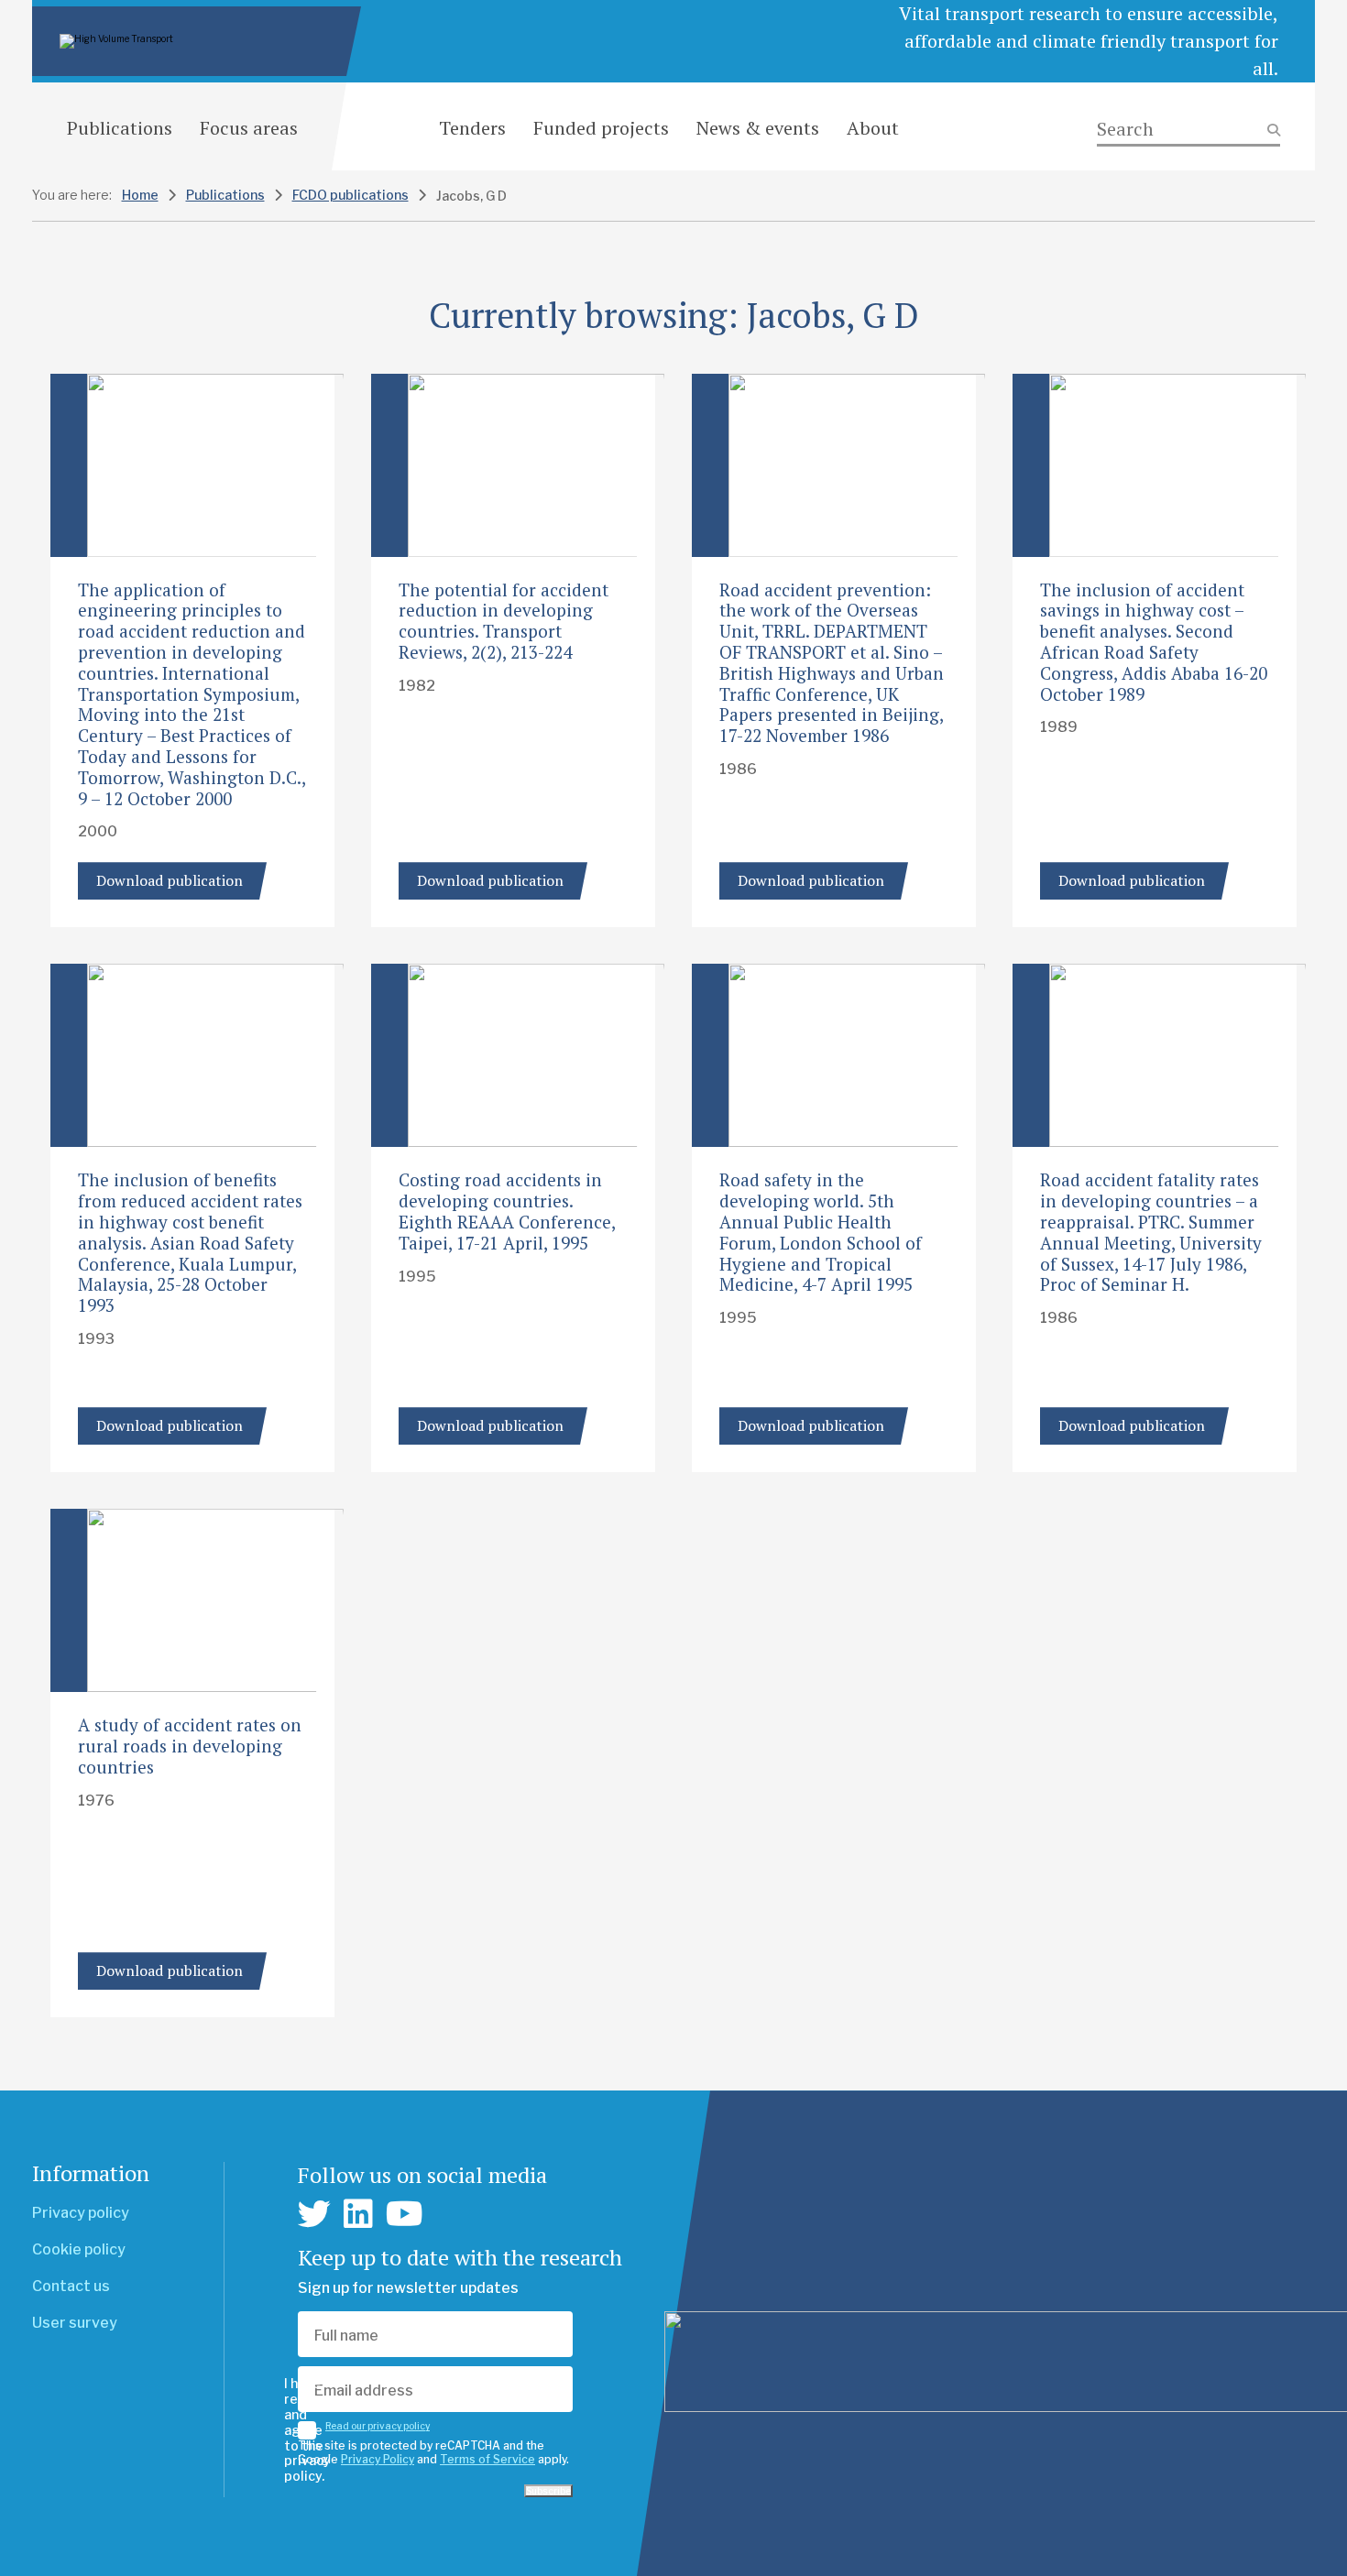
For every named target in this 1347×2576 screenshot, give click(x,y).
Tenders (472, 128)
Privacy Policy (378, 2459)
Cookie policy (79, 2249)
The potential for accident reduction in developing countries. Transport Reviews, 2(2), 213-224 (504, 621)
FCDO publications (350, 195)
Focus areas (249, 128)
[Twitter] (314, 2214)
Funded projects (601, 128)
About (873, 128)
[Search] (1188, 130)
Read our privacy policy (378, 2426)
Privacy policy (81, 2213)
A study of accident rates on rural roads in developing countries (190, 1746)
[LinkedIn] (358, 2214)
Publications (120, 128)
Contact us (71, 2286)
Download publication (170, 880)
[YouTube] (405, 2214)
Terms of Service (487, 2459)
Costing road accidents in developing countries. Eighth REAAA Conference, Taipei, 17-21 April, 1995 (507, 1211)
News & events (758, 128)
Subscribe (548, 2491)
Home (140, 195)
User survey (75, 2323)
